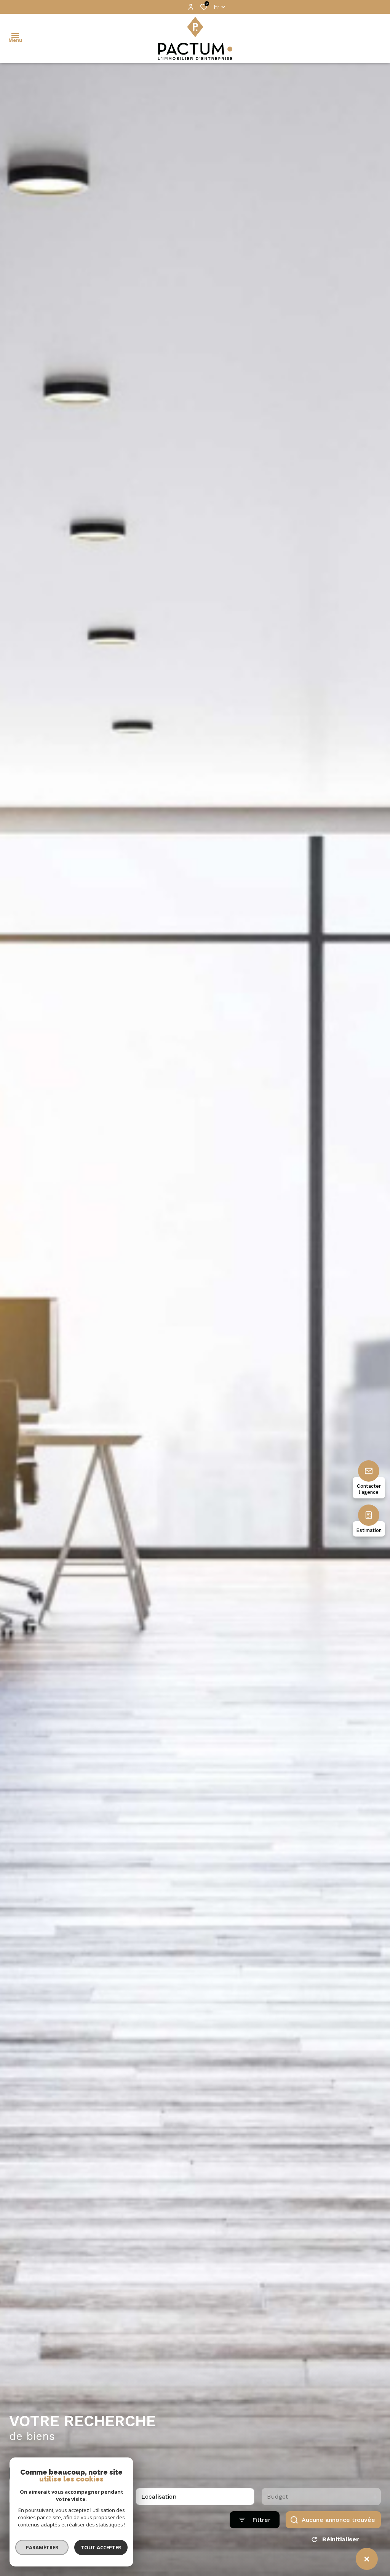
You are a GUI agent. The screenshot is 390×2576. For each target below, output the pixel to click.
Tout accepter (101, 2547)
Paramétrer (42, 2547)
